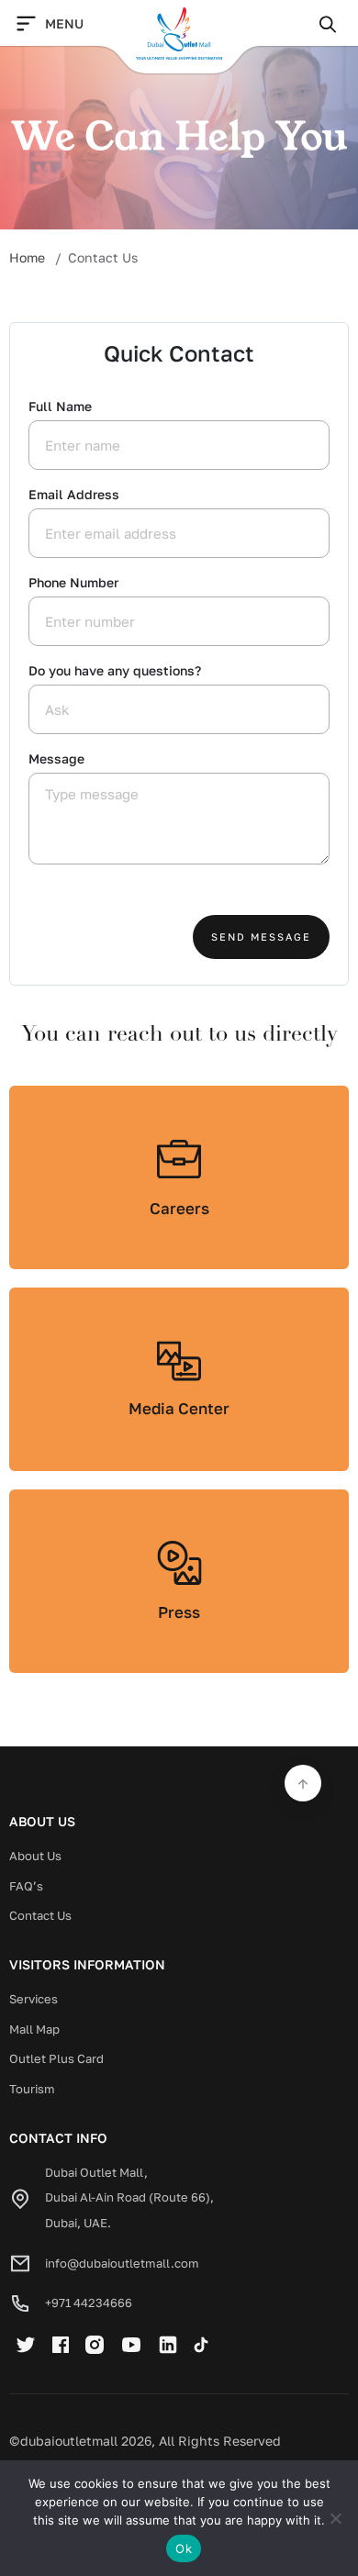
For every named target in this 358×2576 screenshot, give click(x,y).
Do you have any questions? (115, 670)
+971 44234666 (89, 2303)
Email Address (74, 494)
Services (34, 1999)
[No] (335, 2518)
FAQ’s (26, 1886)
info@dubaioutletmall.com (122, 2263)
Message (56, 758)
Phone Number (73, 582)
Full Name (60, 406)
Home (27, 257)
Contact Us (40, 1915)
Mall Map (34, 2029)
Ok (184, 2548)
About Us (35, 1856)
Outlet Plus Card (56, 2058)
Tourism (32, 2089)
